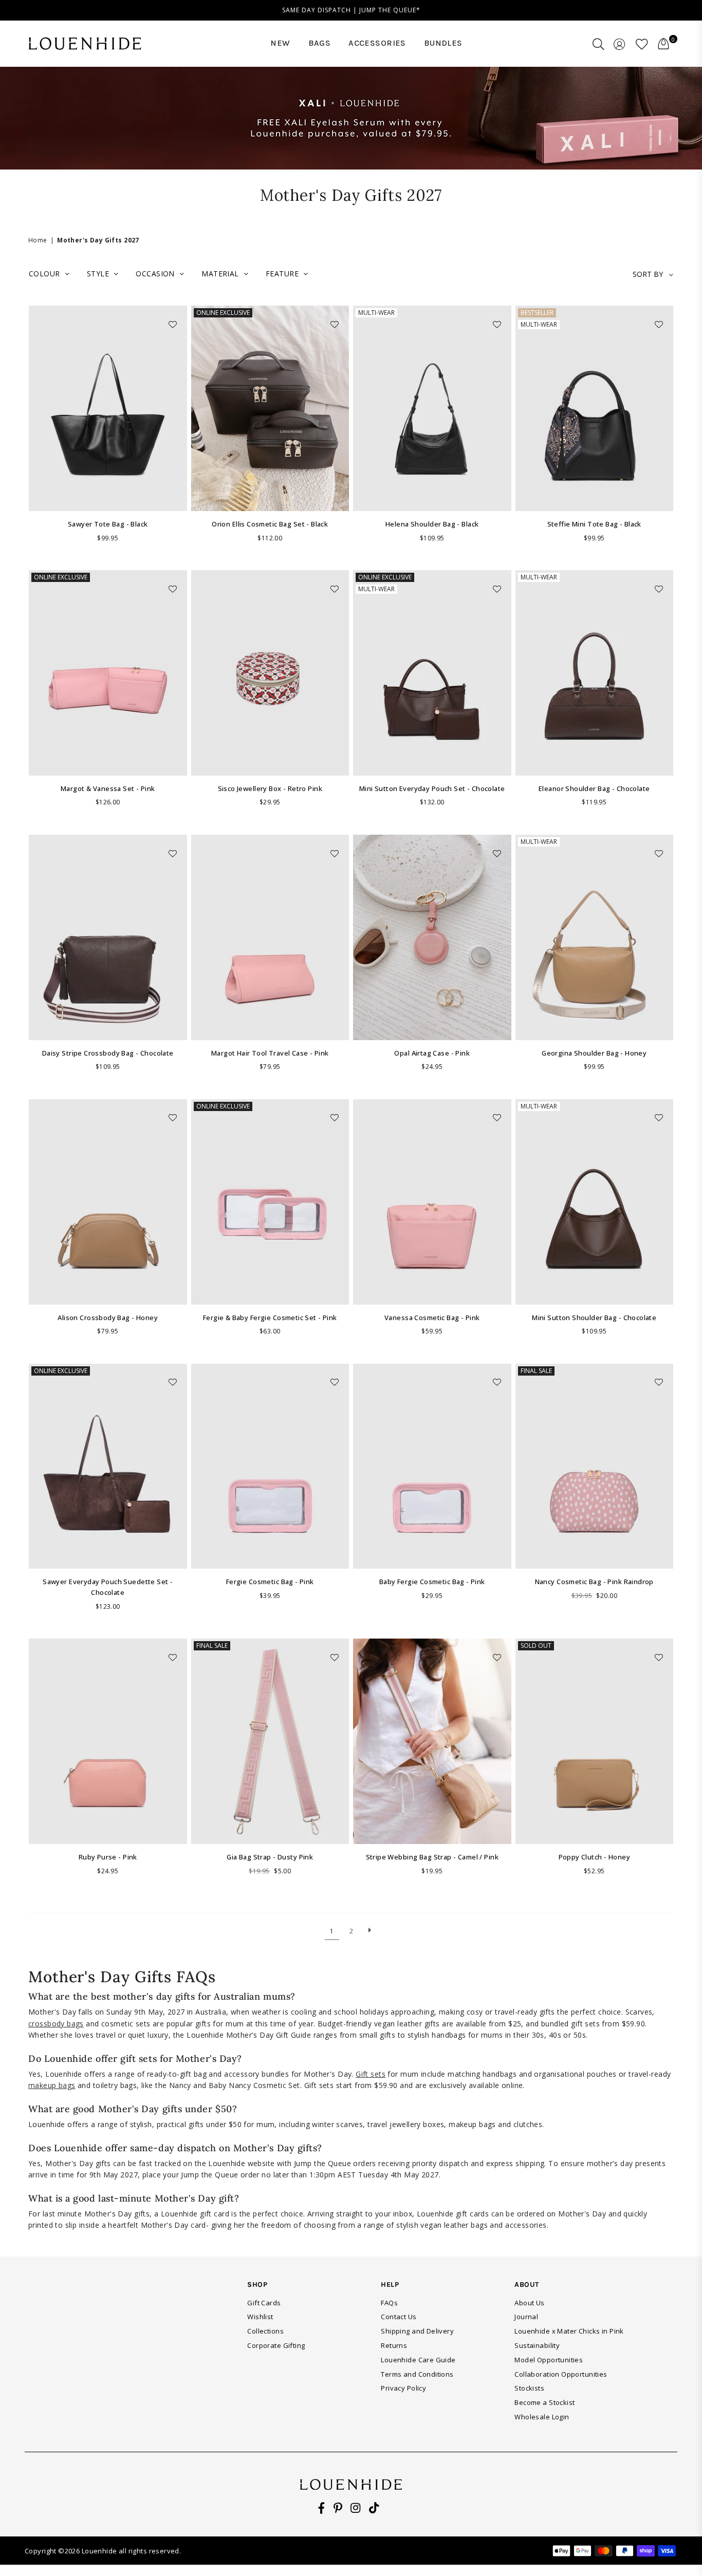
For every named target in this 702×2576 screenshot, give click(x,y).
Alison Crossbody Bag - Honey (108, 1318)
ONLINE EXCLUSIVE (223, 313)
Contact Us (399, 2317)
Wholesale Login (542, 2417)
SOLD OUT (536, 1646)
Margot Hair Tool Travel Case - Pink (270, 1053)
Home (38, 240)
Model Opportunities (549, 2360)
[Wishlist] (642, 44)
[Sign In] (620, 44)
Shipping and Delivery (417, 2331)
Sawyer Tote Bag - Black (108, 524)
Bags (320, 43)
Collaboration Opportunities (561, 2374)
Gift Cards (264, 2303)
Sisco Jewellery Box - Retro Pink (270, 788)
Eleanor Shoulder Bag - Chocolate (594, 788)
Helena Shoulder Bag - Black (432, 524)
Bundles (443, 43)
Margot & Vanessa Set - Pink (108, 788)
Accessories (377, 43)
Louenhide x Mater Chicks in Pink (569, 2331)
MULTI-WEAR (376, 313)
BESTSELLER (537, 313)
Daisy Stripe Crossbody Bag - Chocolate (108, 1053)
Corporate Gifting (276, 2345)
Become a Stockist (544, 2402)
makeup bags (52, 2085)
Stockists (529, 2388)
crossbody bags (56, 2024)
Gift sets (371, 2074)
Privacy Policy (403, 2388)
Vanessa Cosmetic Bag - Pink (432, 1318)
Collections (265, 2331)
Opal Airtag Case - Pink (432, 1053)
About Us (529, 2303)
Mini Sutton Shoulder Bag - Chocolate (594, 1318)
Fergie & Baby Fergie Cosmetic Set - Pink (270, 1318)
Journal (526, 2317)
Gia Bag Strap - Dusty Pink (270, 1857)
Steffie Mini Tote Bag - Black (594, 524)
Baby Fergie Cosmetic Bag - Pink (432, 1582)
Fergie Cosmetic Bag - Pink (270, 1582)
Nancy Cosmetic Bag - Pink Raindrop (594, 1582)
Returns (394, 2345)
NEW (280, 43)
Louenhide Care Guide (418, 2360)
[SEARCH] (598, 44)
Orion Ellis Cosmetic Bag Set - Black (270, 524)
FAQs (389, 2303)
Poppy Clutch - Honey (594, 1857)
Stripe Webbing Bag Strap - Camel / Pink (432, 1857)
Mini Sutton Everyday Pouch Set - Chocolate (432, 788)
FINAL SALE (536, 1371)
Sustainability (537, 2345)
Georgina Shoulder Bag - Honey (594, 1053)
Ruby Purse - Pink (108, 1857)
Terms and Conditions (417, 2374)
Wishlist (260, 2317)
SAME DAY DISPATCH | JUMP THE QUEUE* (351, 10)
